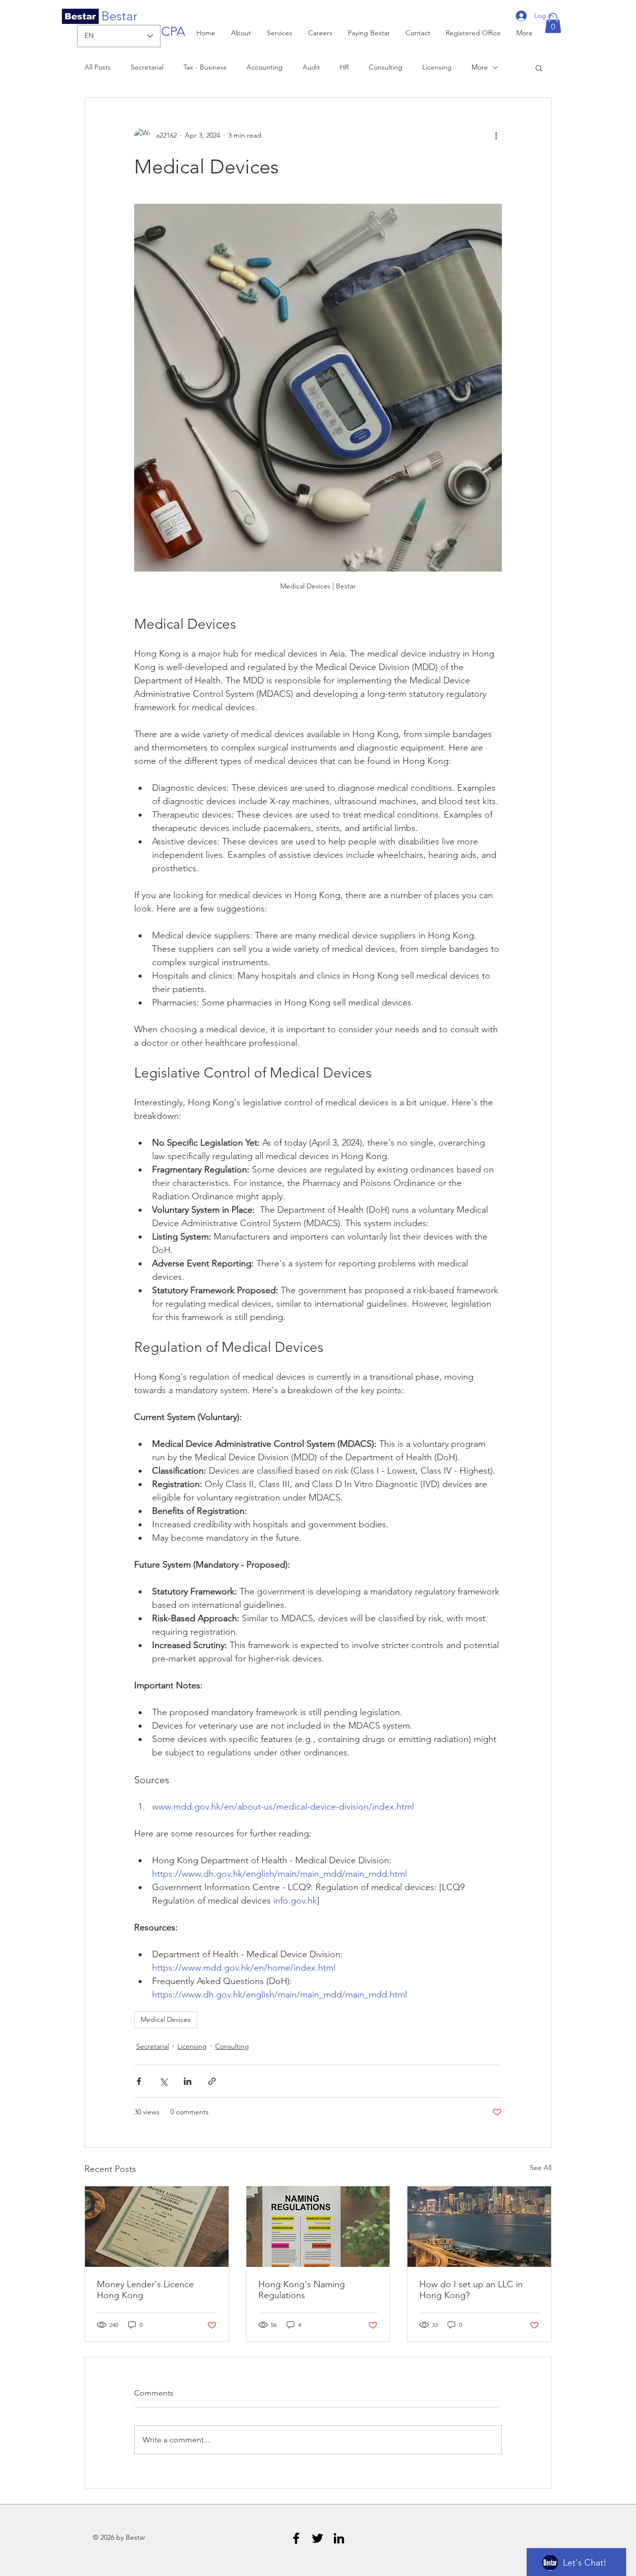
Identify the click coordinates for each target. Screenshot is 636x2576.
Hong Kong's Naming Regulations (302, 2290)
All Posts (98, 67)
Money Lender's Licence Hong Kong (145, 2290)
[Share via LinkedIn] (188, 2081)
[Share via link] (212, 2081)
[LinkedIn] (339, 2538)
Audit (311, 67)
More (480, 67)
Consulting (386, 67)
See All (541, 2167)
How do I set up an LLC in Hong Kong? (471, 2290)
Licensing (437, 67)
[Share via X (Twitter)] (163, 2081)
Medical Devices (166, 2019)
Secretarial (147, 67)
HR (344, 67)
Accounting (265, 67)
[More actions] (496, 136)
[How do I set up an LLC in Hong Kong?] (479, 2227)
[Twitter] (318, 2538)
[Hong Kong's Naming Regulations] (318, 2227)
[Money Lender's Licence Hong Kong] (157, 2227)
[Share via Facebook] (139, 2081)
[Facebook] (296, 2538)
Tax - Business (205, 67)
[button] (553, 23)
